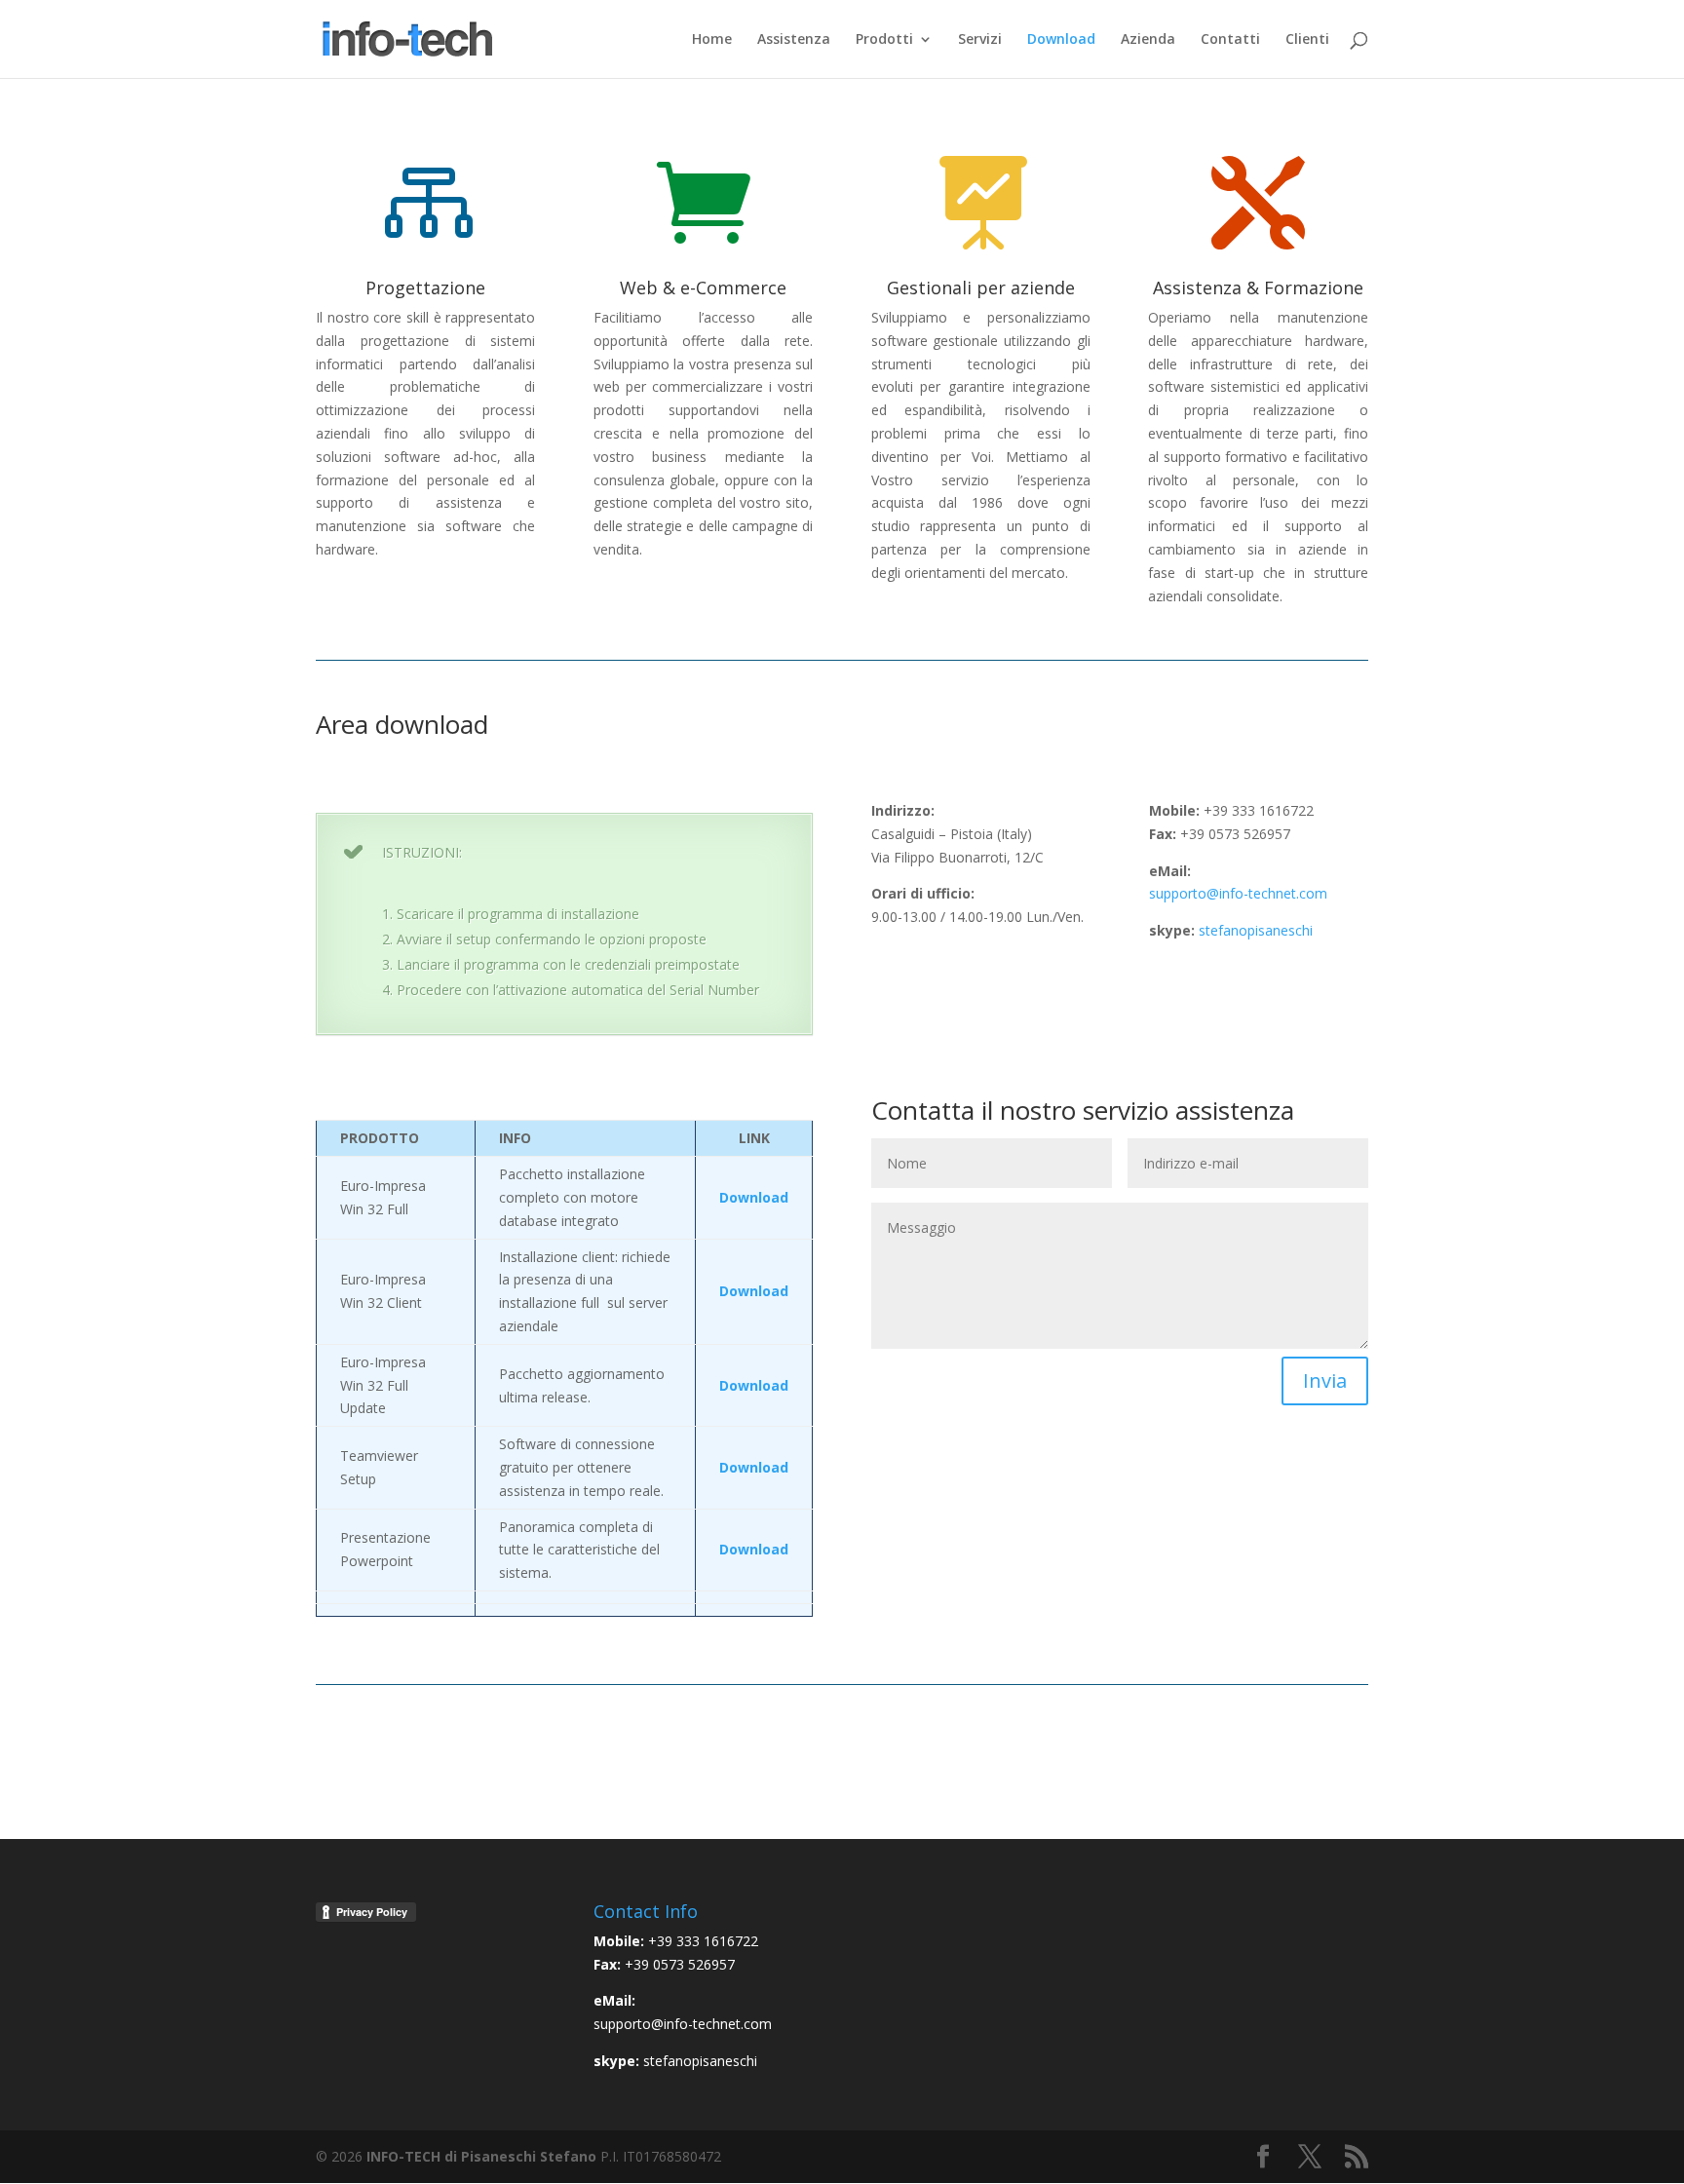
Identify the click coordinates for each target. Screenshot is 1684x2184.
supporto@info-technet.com (1238, 893)
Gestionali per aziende (981, 287)
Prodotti (884, 40)
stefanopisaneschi (1256, 930)
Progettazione (425, 287)
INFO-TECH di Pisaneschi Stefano (481, 2156)
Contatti (1230, 40)
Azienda (1148, 40)
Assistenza (794, 40)
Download (1061, 40)
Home (712, 40)
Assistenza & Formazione (1258, 287)
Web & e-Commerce (703, 287)
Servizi (980, 40)
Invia (1325, 1380)
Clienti (1307, 40)
